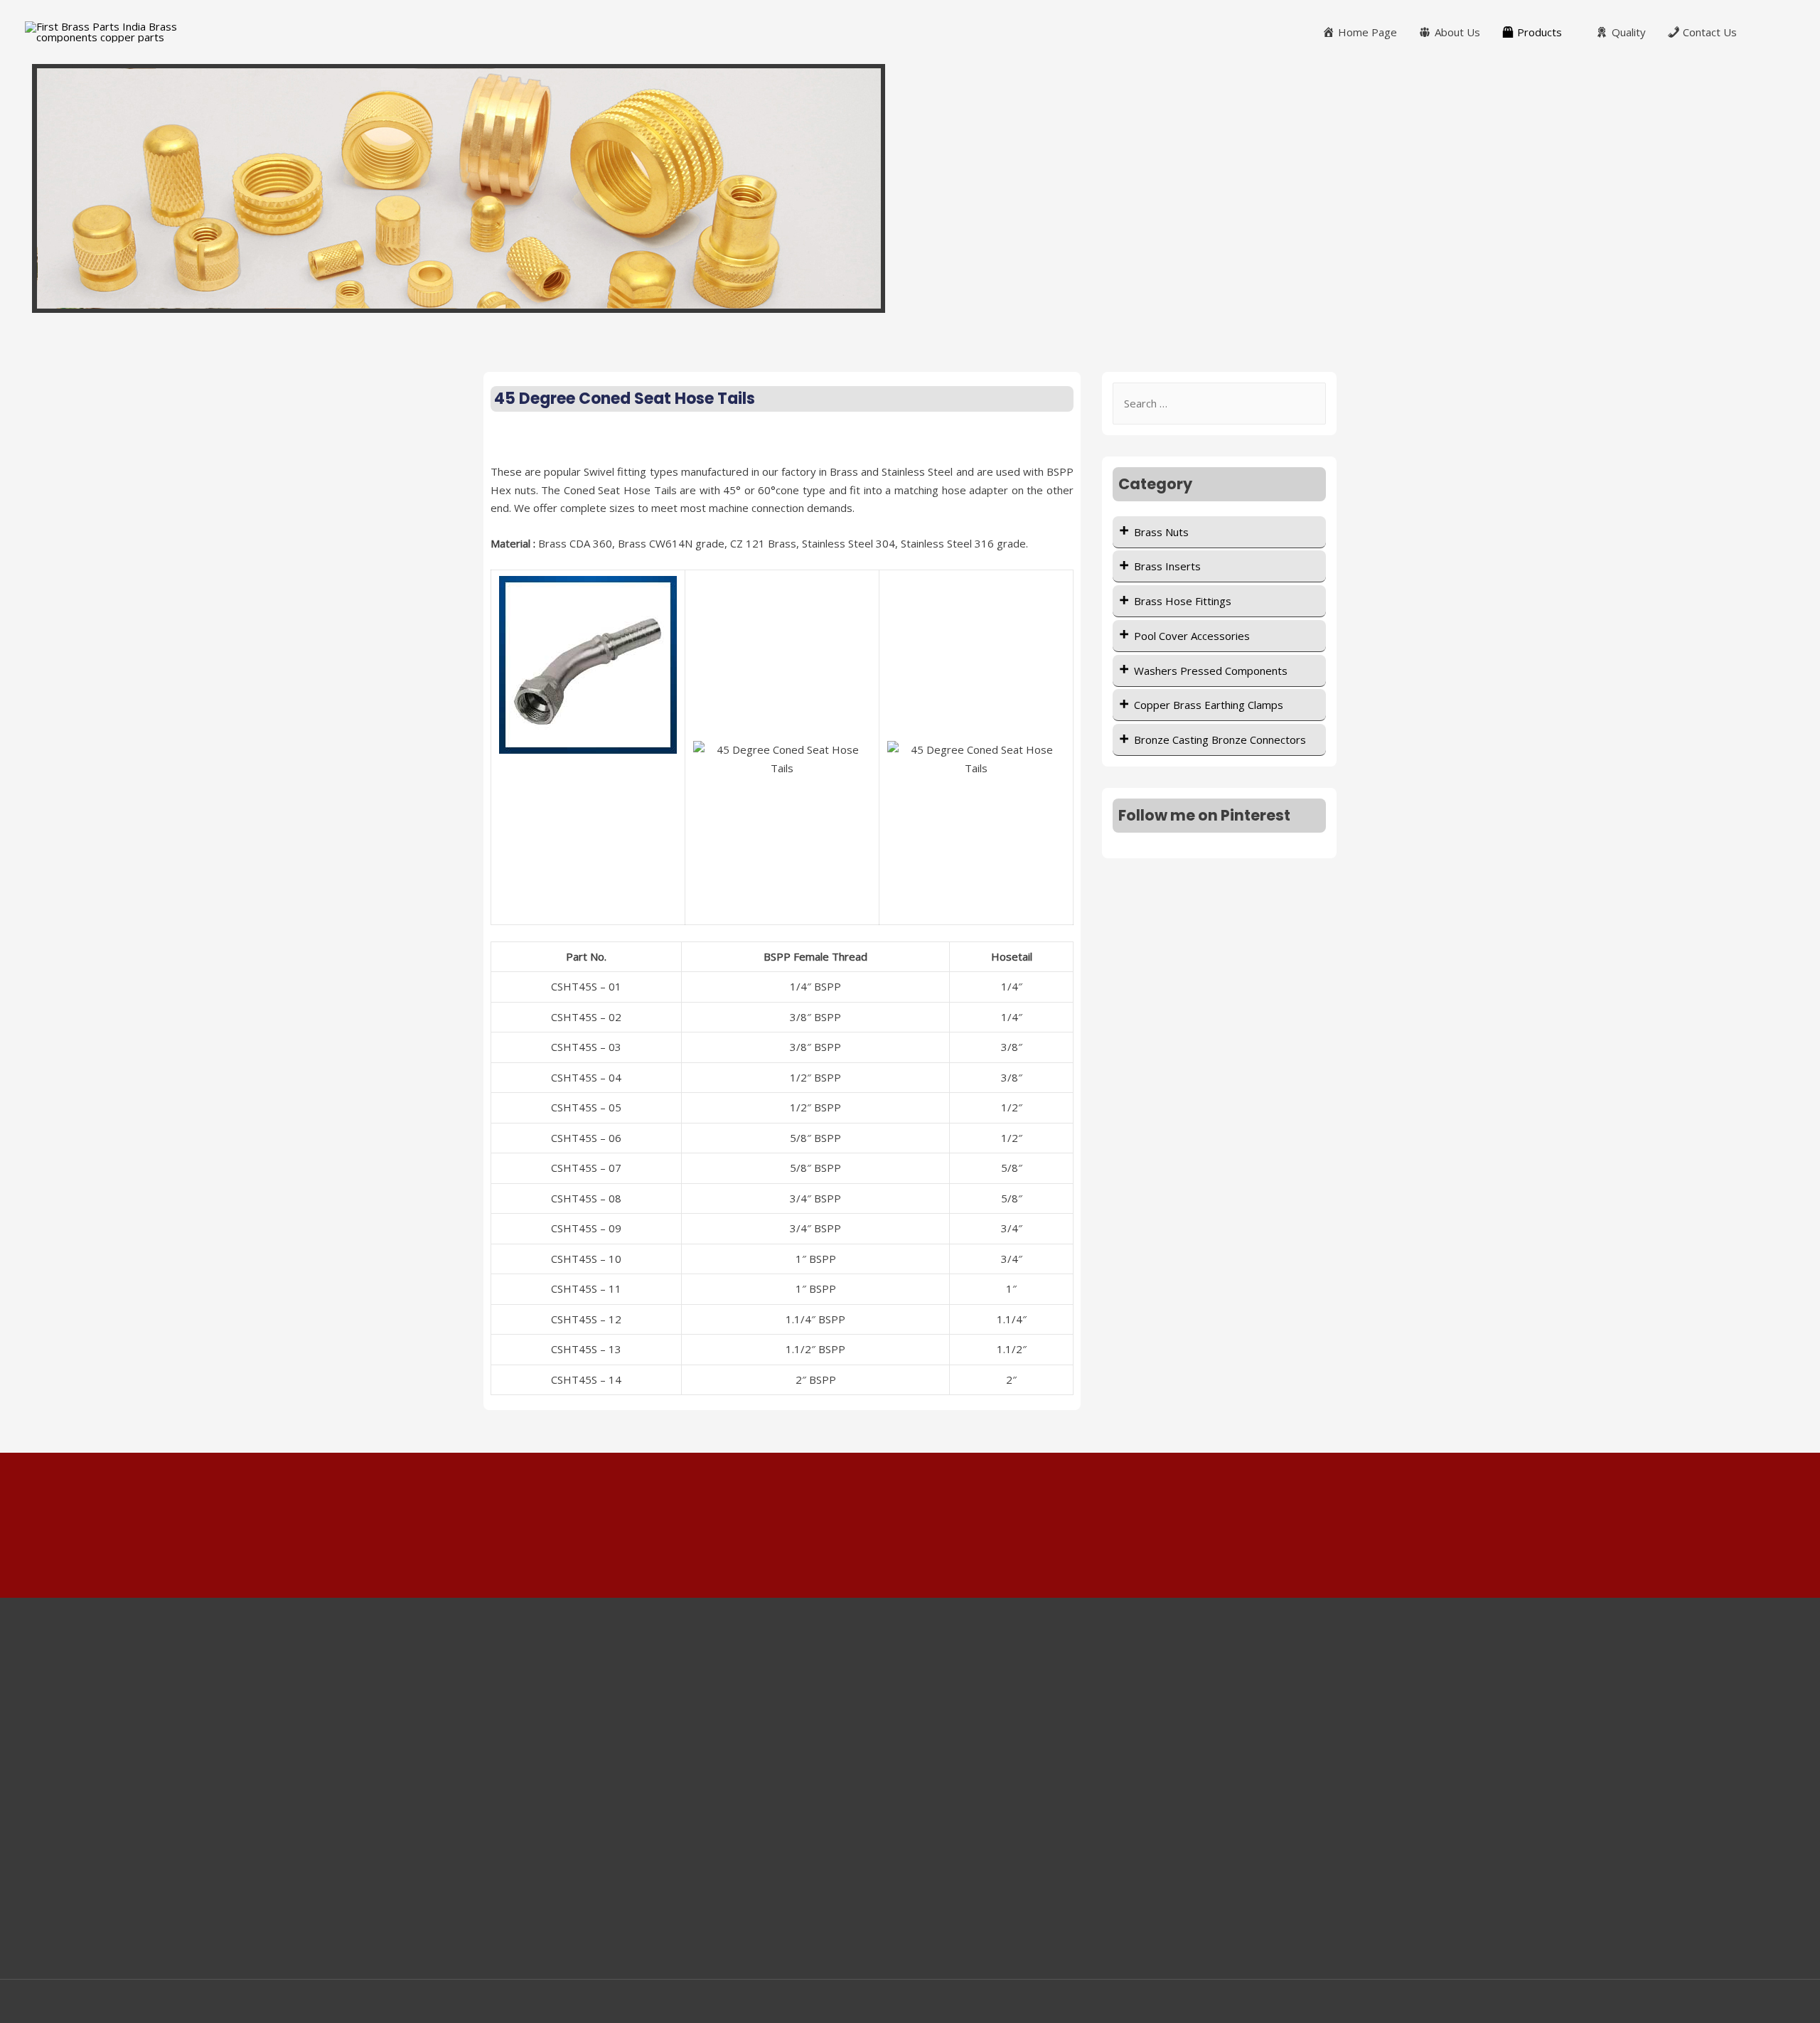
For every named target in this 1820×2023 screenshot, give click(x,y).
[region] (910, 188)
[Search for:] (1219, 403)
